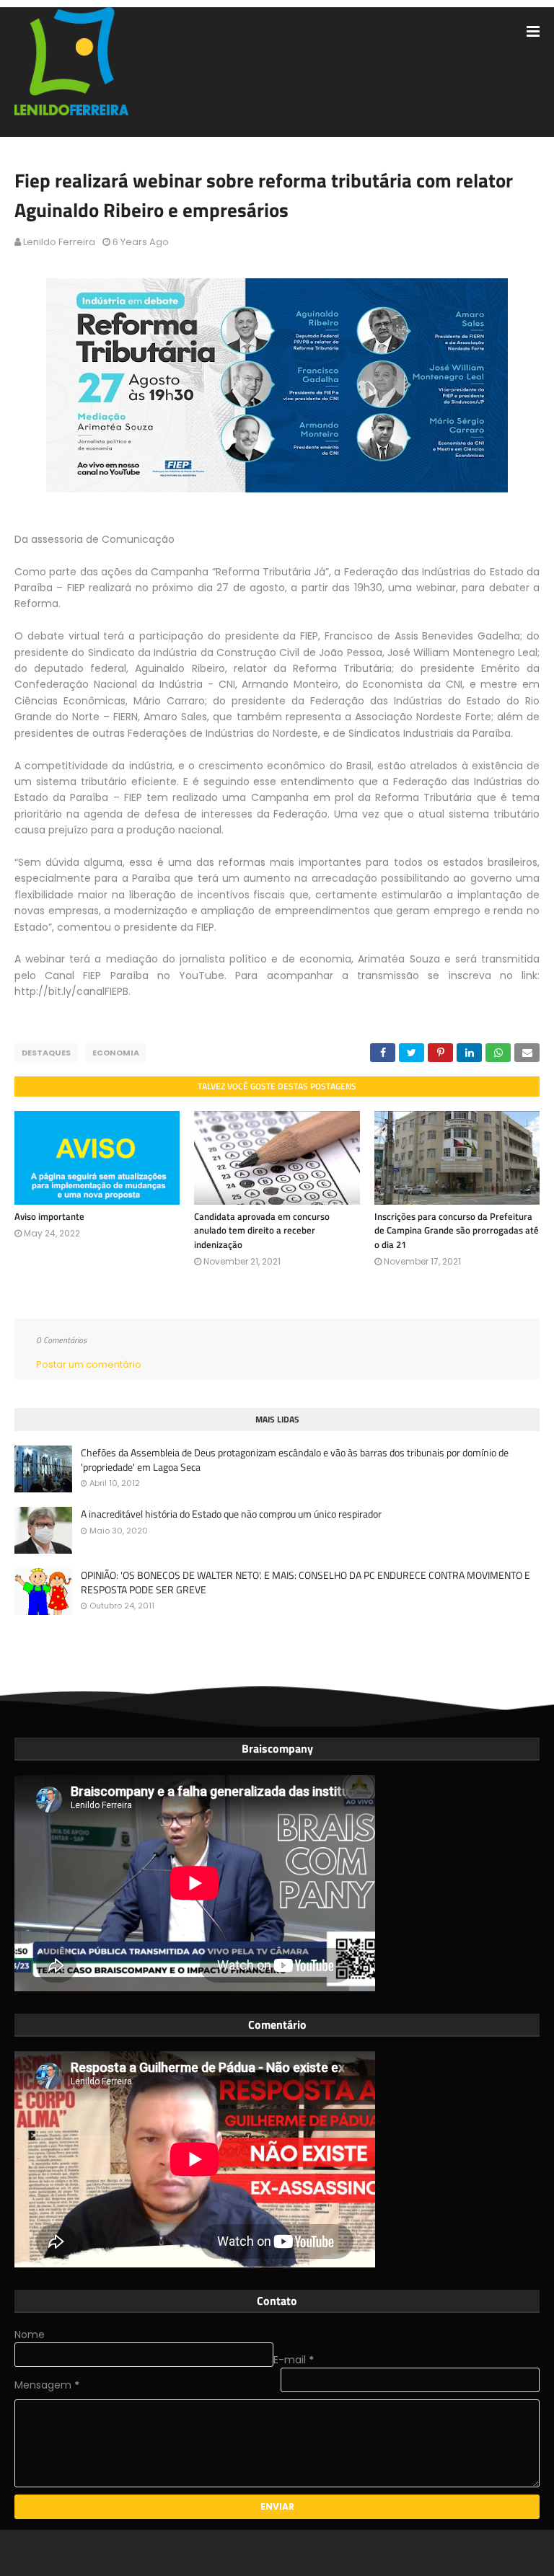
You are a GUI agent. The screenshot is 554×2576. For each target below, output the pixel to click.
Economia (116, 1053)
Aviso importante (49, 1216)
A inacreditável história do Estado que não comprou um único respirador (231, 1514)
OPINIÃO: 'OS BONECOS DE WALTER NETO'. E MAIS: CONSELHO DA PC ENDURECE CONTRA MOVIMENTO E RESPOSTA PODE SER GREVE (305, 1582)
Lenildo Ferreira (59, 242)
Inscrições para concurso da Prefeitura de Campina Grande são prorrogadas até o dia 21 (457, 1230)
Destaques (46, 1053)
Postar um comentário (89, 1364)
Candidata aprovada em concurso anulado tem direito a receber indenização (262, 1230)
